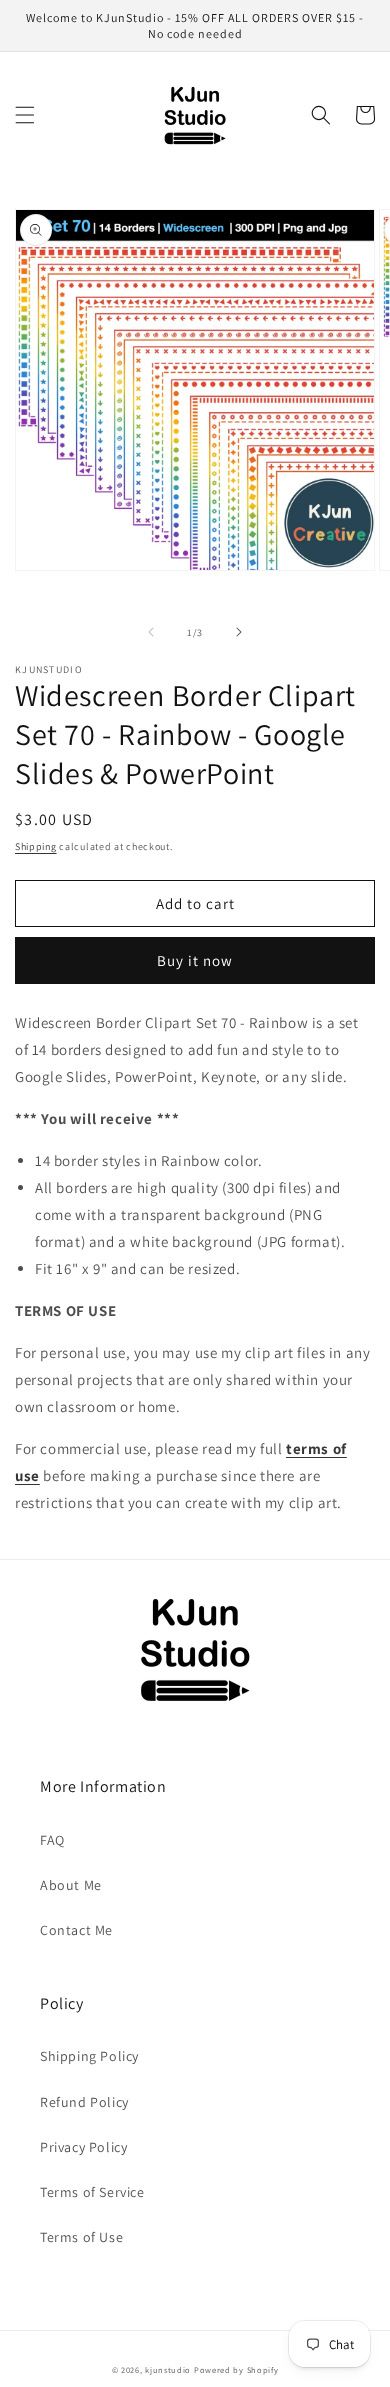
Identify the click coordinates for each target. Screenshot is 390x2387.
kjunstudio (168, 2369)
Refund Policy (84, 2102)
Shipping (36, 846)
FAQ (52, 1840)
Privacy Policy (83, 2147)
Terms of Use (81, 2237)
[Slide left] (151, 632)
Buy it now (195, 960)
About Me (71, 1885)
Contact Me (76, 1930)
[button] (25, 115)
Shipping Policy (89, 2056)
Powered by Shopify (236, 2369)
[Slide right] (239, 632)
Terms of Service (92, 2192)
